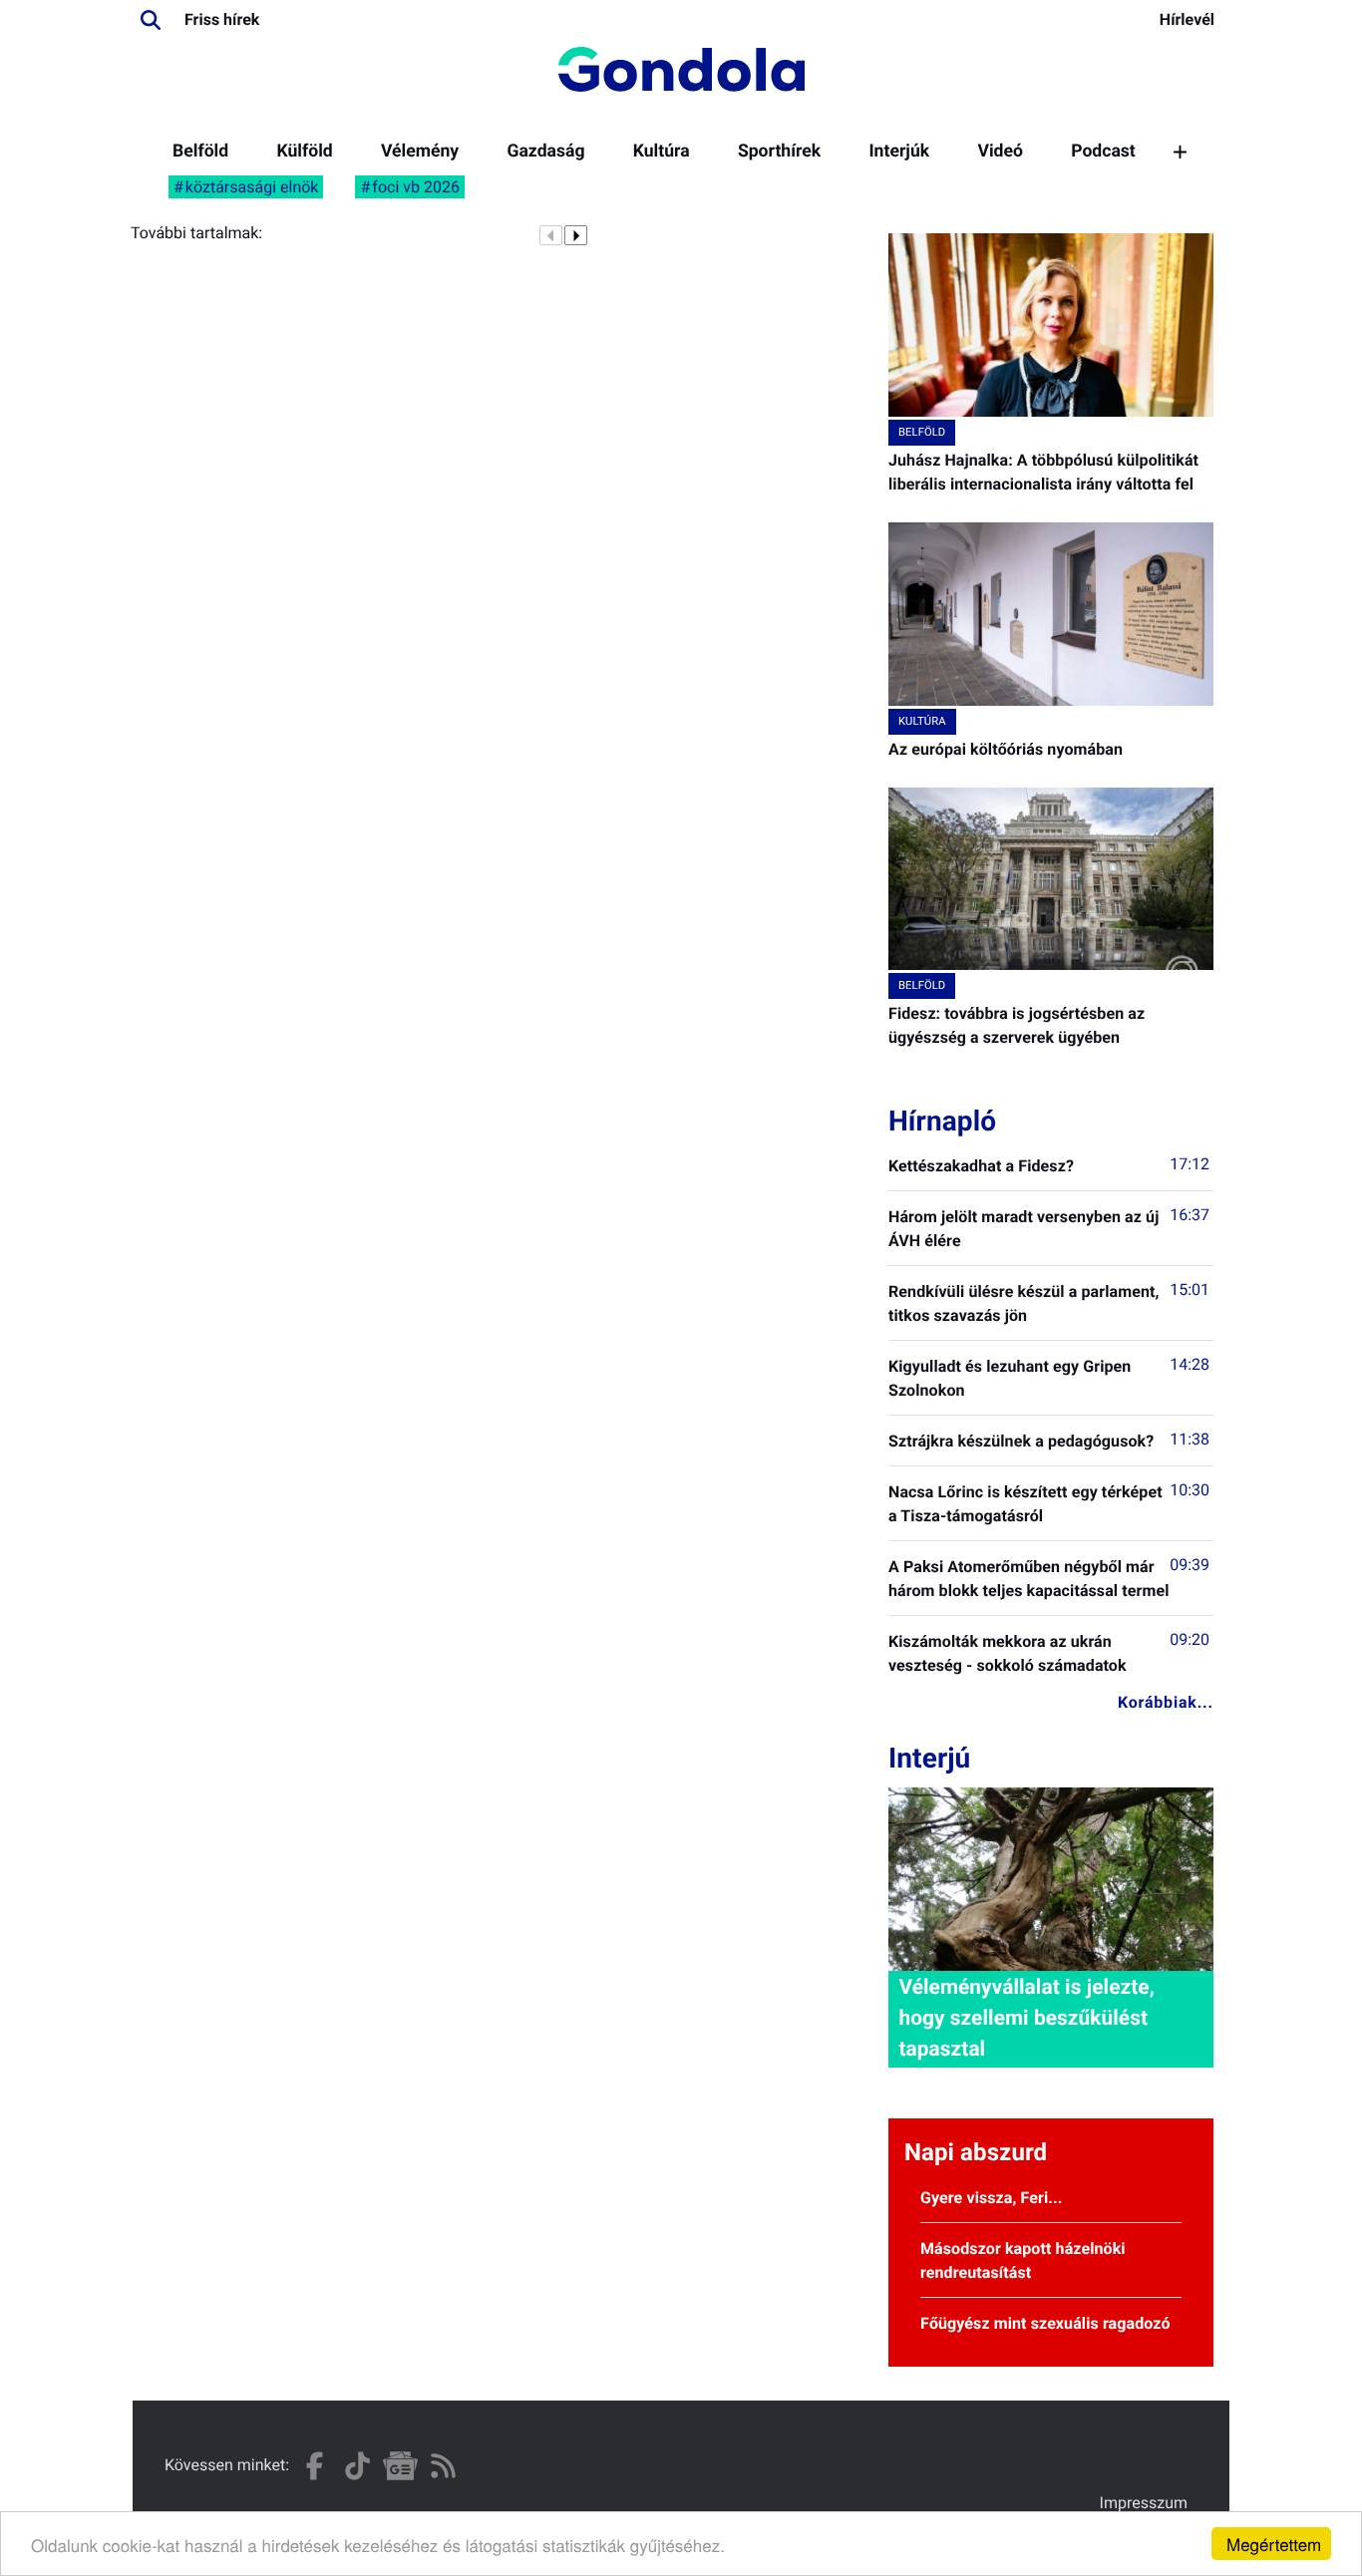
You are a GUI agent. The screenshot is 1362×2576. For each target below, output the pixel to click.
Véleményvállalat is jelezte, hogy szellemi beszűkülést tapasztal (1026, 2019)
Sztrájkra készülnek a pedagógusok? (1021, 1441)
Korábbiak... (1166, 1702)
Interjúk (899, 152)
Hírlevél (1187, 19)
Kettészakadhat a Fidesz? (981, 1166)
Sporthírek (779, 152)
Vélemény (420, 152)
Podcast (1103, 152)
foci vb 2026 (416, 187)
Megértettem (1274, 2544)
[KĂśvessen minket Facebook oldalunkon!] (315, 2466)
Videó (1000, 152)
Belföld (200, 152)
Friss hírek (222, 19)
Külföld (304, 152)
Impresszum (1144, 2503)
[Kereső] (151, 20)
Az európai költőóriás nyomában (1006, 749)
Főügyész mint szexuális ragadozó (1045, 2323)
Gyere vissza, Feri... (992, 2198)
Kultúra (662, 152)
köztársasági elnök (252, 187)
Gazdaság (545, 152)
